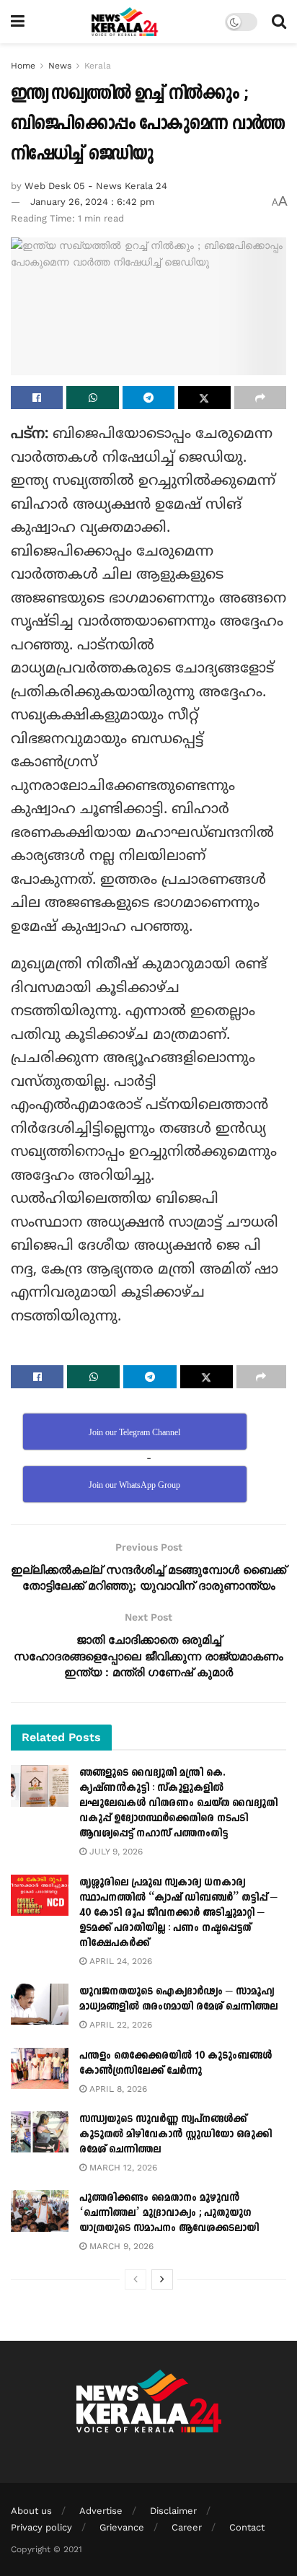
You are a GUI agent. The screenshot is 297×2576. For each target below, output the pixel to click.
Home (23, 66)
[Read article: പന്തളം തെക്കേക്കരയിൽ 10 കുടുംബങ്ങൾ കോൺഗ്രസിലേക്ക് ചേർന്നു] (40, 2068)
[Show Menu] (18, 22)
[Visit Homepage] (125, 22)
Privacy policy (41, 2527)
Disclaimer (173, 2511)
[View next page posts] (162, 2279)
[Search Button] (279, 22)
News (60, 66)
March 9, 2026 (120, 2246)
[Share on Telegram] (148, 398)
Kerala (98, 66)
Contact (247, 2527)
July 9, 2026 (115, 1852)
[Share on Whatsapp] (92, 398)
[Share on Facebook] (37, 398)
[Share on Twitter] (204, 398)
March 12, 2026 (122, 2168)
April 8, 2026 (117, 2089)
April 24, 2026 (119, 1961)
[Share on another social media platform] (260, 398)
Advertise (101, 2511)
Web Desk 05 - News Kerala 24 (96, 186)
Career (187, 2527)
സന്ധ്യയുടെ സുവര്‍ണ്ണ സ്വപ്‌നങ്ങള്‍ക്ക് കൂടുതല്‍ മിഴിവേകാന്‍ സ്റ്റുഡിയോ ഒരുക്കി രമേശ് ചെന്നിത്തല (176, 2134)
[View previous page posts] (136, 2279)
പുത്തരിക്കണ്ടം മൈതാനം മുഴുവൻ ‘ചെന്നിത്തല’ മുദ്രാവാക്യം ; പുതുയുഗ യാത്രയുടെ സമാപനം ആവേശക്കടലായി (169, 2213)
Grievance (122, 2527)
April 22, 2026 (119, 2025)
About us (31, 2511)
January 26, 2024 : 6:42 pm (92, 202)
